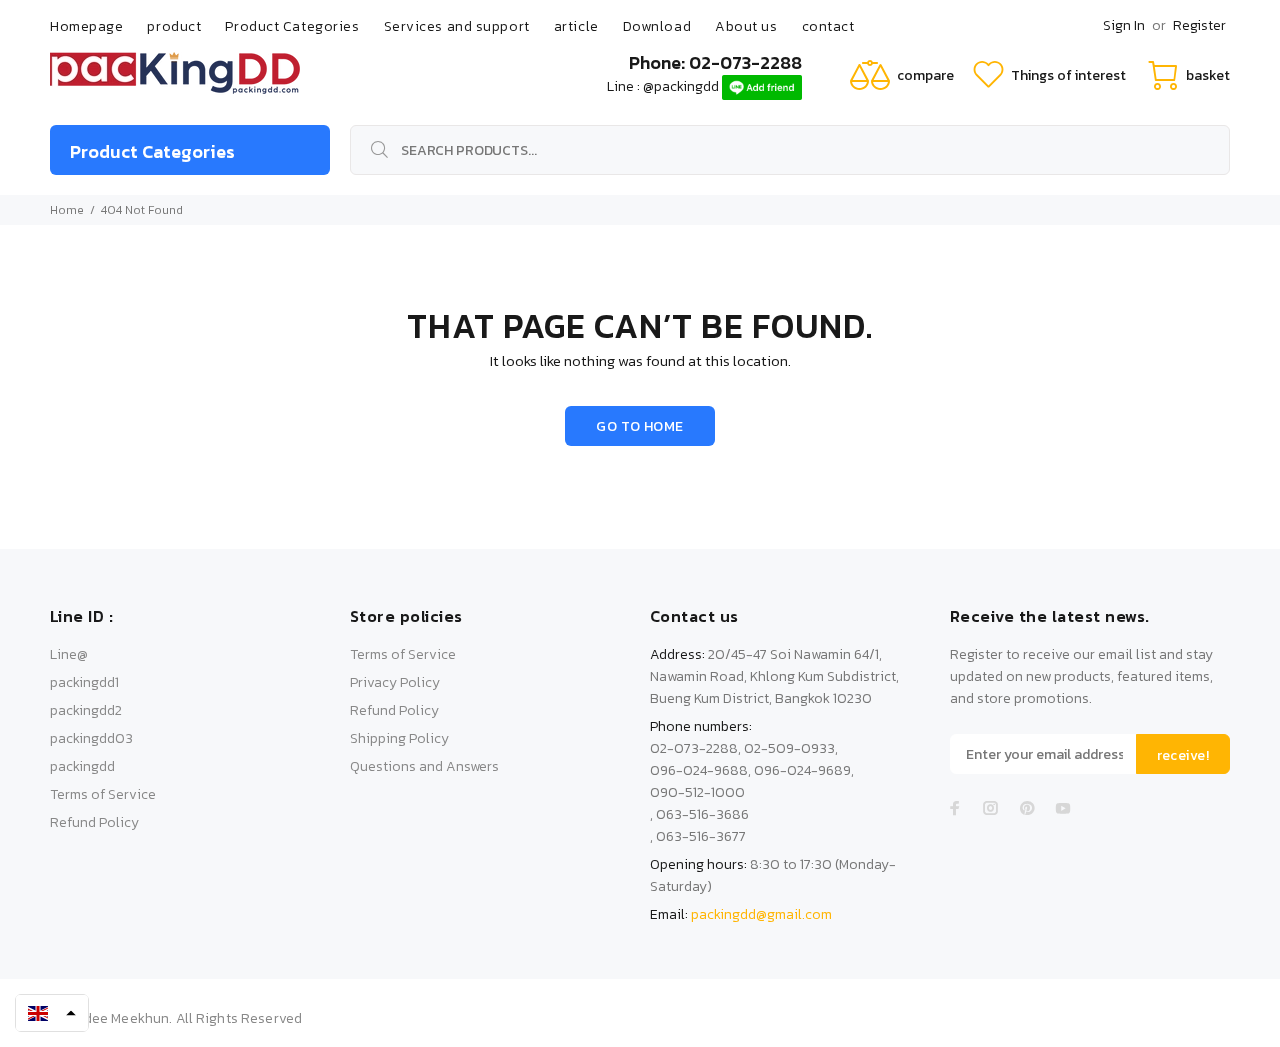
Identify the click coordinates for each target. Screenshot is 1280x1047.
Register (1199, 25)
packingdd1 (84, 682)
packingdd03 (91, 738)
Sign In (1124, 25)
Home (67, 210)
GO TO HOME (639, 426)
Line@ (69, 654)
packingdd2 (86, 710)
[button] (52, 1013)
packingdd (82, 766)
